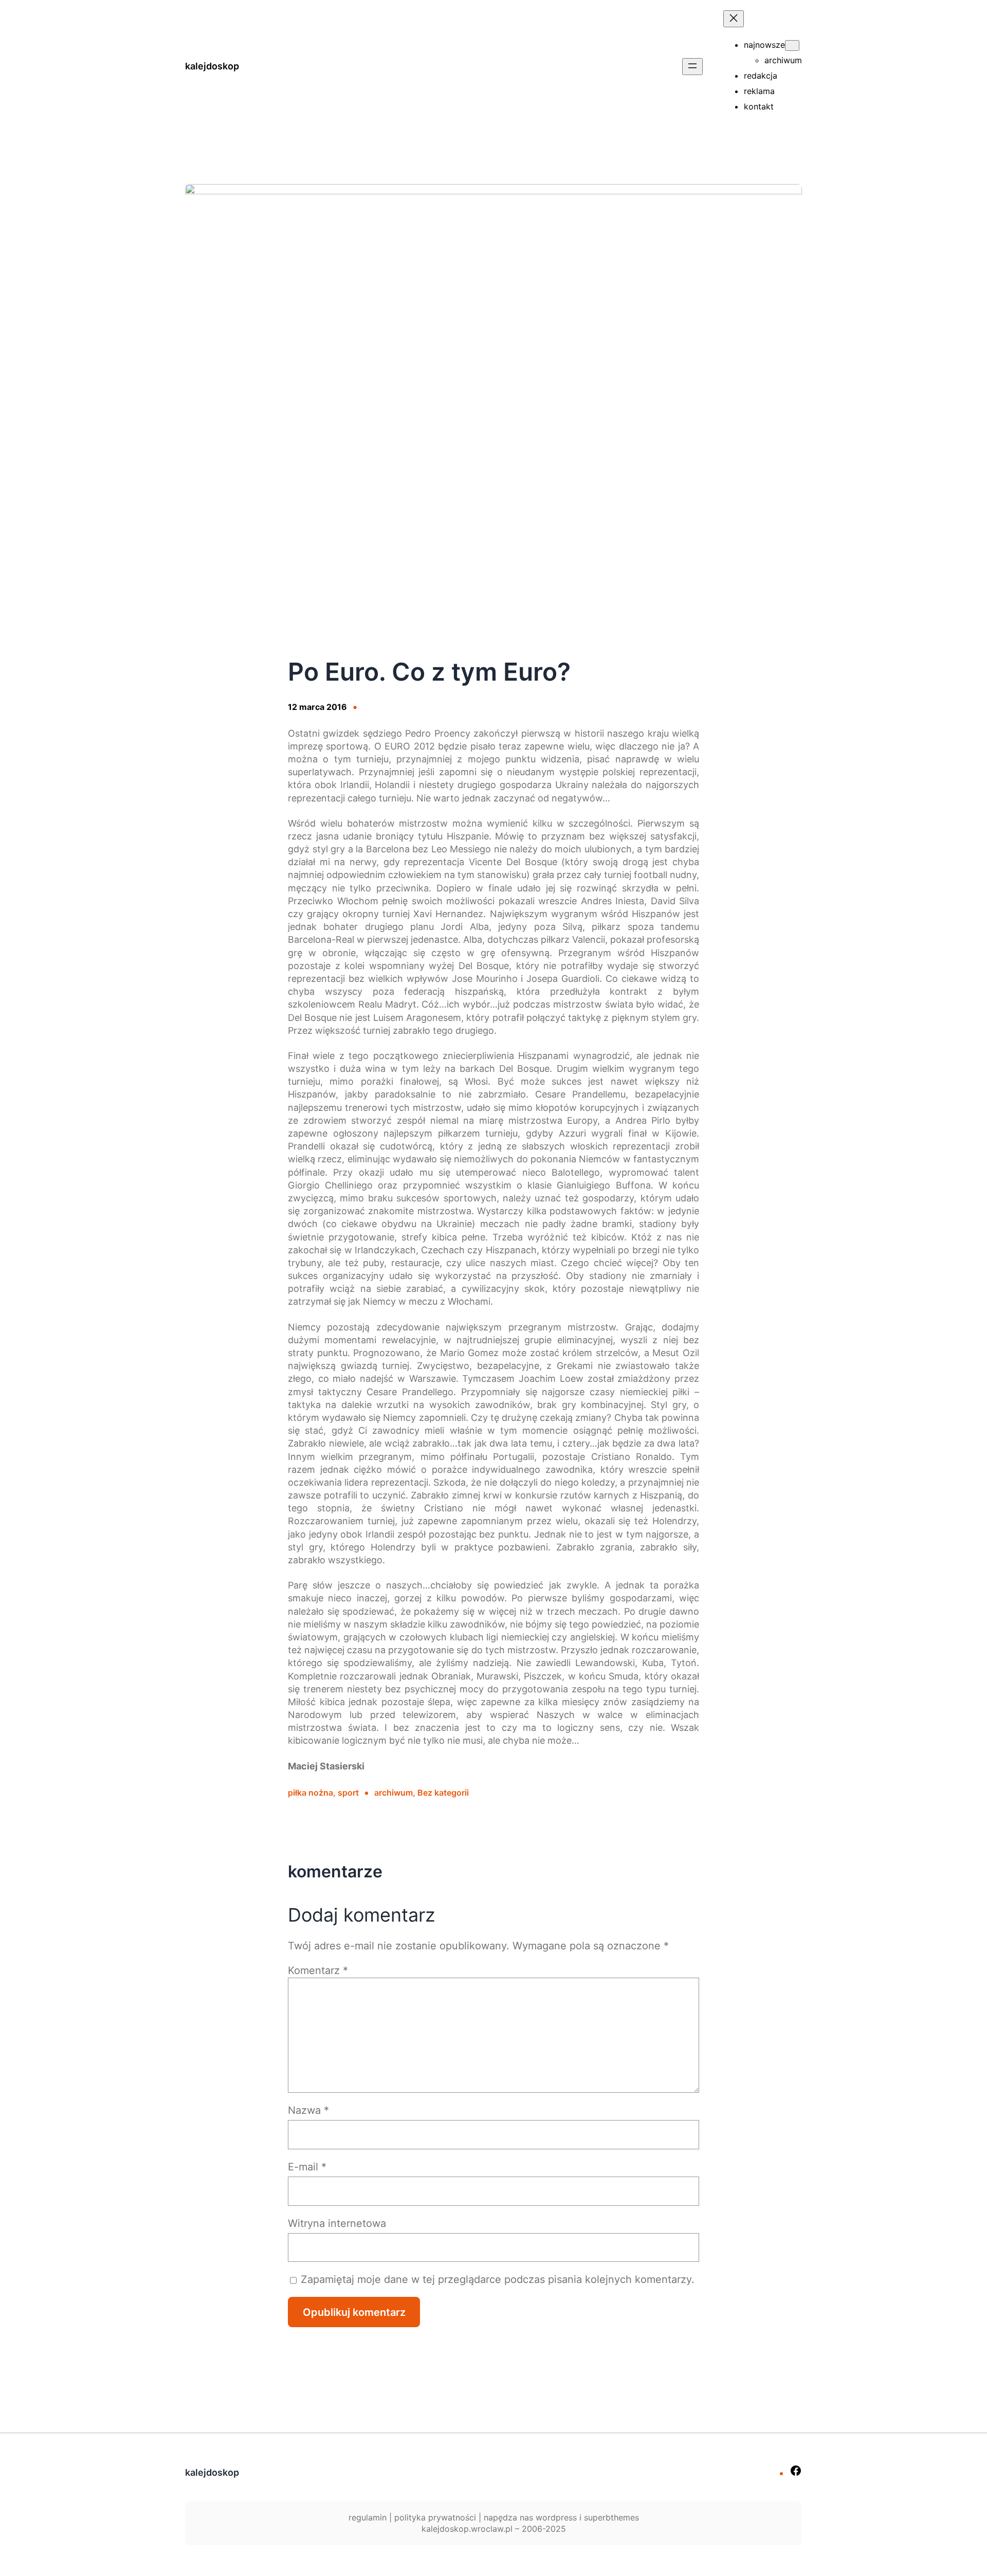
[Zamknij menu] (734, 19)
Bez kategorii (443, 1793)
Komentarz (318, 1970)
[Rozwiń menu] (692, 67)
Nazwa (308, 2110)
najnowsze (764, 45)
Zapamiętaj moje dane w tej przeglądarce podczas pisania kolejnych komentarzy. (498, 2279)
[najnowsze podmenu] (792, 45)
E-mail (307, 2167)
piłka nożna (310, 1793)
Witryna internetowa (337, 2223)
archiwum (394, 1793)
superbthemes (611, 2517)
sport (348, 1793)
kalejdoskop (212, 66)
